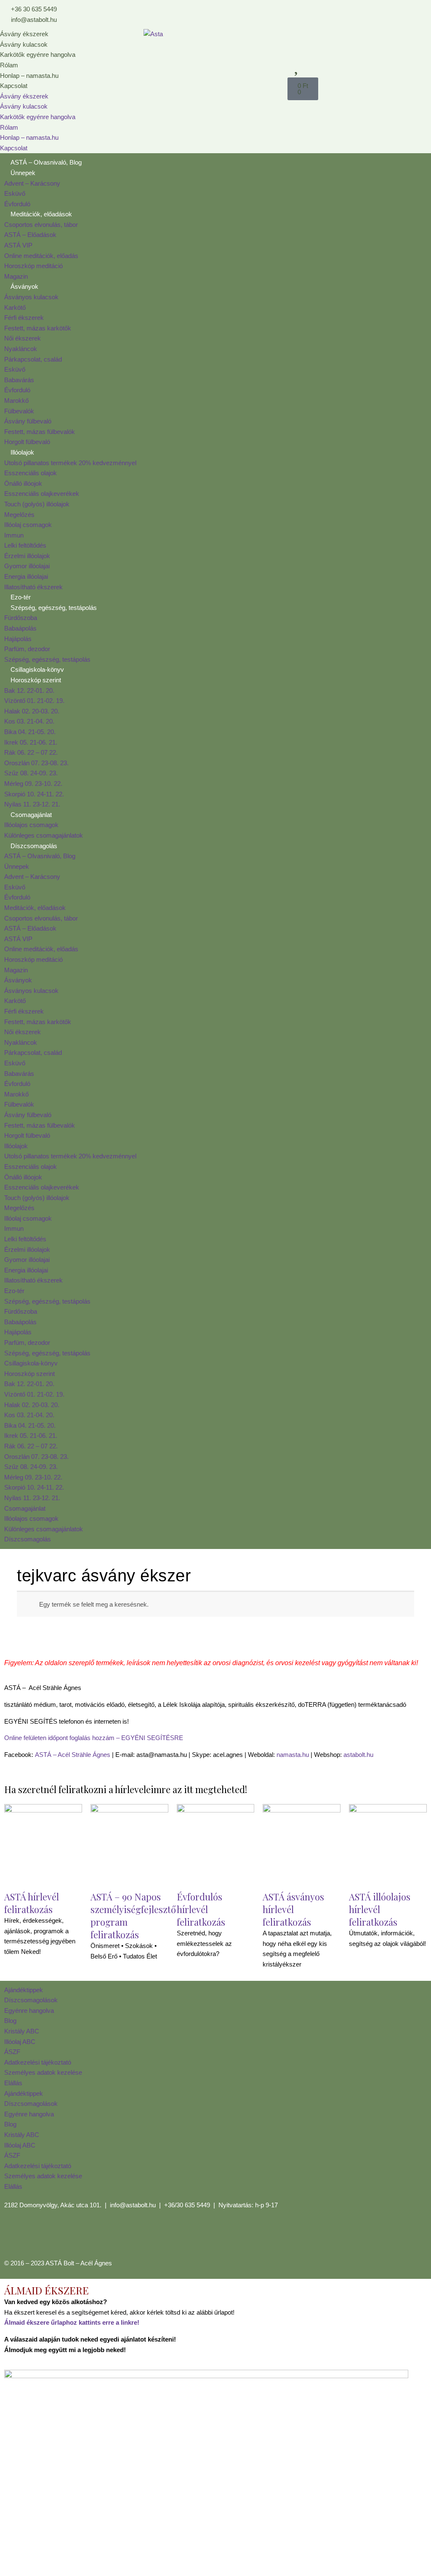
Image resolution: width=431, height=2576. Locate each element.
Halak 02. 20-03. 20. (32, 711)
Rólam (9, 65)
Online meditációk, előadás (41, 256)
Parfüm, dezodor (27, 649)
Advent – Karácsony (32, 183)
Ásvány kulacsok (24, 44)
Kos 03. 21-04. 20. (29, 721)
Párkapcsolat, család (33, 359)
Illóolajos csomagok (31, 825)
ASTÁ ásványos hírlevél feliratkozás (293, 1909)
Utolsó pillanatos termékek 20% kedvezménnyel (70, 463)
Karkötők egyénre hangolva (38, 55)
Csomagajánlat (31, 815)
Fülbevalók (19, 411)
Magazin (16, 276)
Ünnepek (23, 173)
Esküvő (15, 193)
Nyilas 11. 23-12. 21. (32, 804)
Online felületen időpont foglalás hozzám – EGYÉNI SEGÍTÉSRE (94, 1738)
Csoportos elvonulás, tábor (41, 225)
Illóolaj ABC (20, 2042)
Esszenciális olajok (31, 473)
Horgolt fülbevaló (27, 442)
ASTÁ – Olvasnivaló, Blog (46, 162)
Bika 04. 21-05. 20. (30, 732)
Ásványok (24, 286)
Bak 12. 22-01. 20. (29, 691)
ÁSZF (12, 2052)
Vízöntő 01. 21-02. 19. (34, 701)
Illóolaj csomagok (28, 525)
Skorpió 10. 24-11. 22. (34, 794)
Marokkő (16, 401)
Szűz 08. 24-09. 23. (31, 773)
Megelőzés (19, 515)
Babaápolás (20, 628)
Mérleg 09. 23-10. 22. (33, 784)
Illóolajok (22, 452)
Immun (14, 535)
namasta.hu (293, 1755)
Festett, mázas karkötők (38, 328)
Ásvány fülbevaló (28, 421)
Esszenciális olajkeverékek (42, 494)
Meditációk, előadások (41, 214)
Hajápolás (18, 639)
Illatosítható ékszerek (33, 587)
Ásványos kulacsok (31, 297)
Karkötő (15, 307)
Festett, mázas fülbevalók (40, 432)
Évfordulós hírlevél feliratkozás (201, 1909)
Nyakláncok (21, 349)
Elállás (13, 2083)
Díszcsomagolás (34, 846)
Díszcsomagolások (31, 2000)
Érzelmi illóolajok (27, 556)
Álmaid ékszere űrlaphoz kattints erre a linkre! (72, 2322)
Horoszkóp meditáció (33, 266)
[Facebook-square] (15, 2236)
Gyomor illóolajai (27, 566)
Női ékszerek (23, 338)
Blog (10, 2021)
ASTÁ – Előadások (30, 235)
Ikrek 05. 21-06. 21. (31, 742)
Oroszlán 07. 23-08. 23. (36, 763)
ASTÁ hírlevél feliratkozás (32, 1903)
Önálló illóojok (23, 483)
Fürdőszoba (21, 618)
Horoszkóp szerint (36, 680)
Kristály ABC (22, 2031)
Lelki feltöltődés (25, 545)
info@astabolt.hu (133, 2205)
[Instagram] (37, 2236)
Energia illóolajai (26, 576)
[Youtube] (60, 2236)
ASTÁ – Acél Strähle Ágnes (73, 1755)
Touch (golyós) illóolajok (37, 504)
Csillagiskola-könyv (37, 669)
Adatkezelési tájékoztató (38, 2062)
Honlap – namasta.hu (29, 76)
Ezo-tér (21, 597)
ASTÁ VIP (18, 245)
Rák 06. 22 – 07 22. (31, 752)
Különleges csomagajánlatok (44, 835)
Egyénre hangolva (29, 2011)
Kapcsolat (14, 86)
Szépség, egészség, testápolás (54, 608)
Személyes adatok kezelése (43, 2072)
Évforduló (17, 204)
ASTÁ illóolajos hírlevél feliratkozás (380, 1909)
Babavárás (19, 380)
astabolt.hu (358, 1755)
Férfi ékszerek (24, 318)
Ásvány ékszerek (24, 34)
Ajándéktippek (24, 1990)
